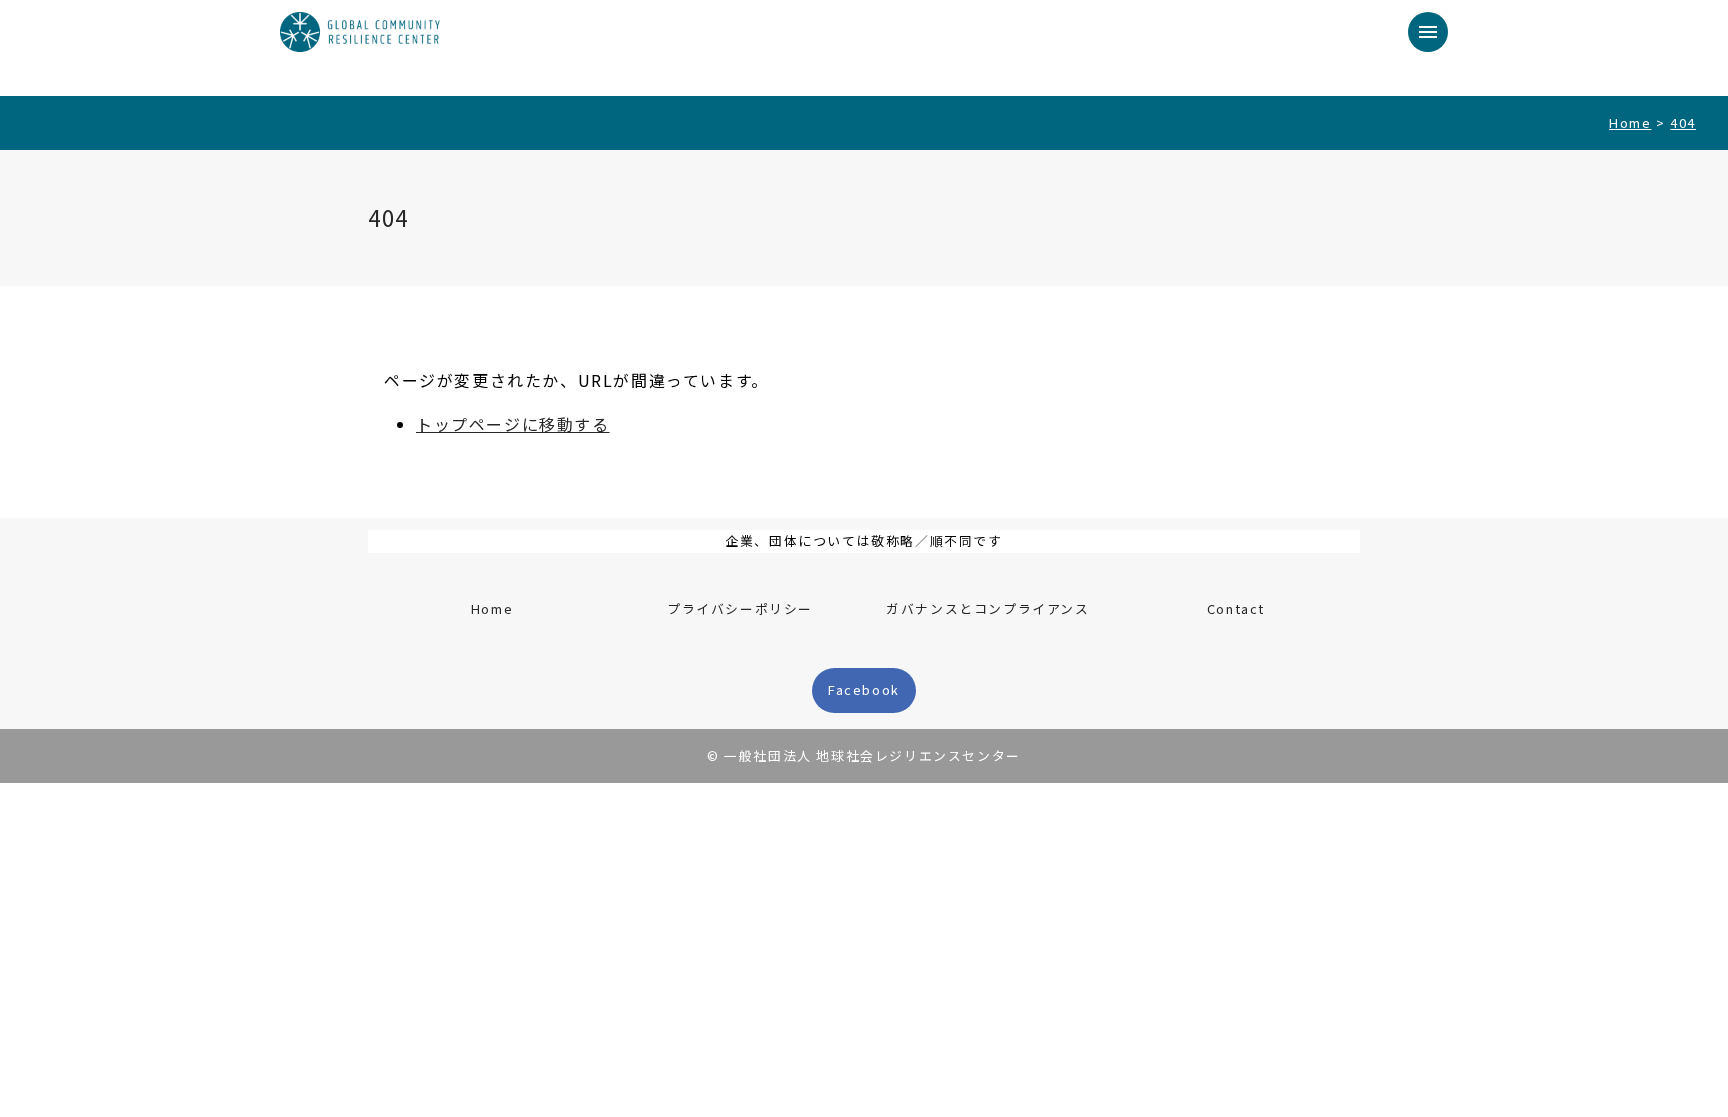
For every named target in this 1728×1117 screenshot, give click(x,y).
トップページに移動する (513, 424)
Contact (1236, 608)
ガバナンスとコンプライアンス (987, 608)
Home (492, 608)
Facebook (864, 689)
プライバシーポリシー (740, 608)
